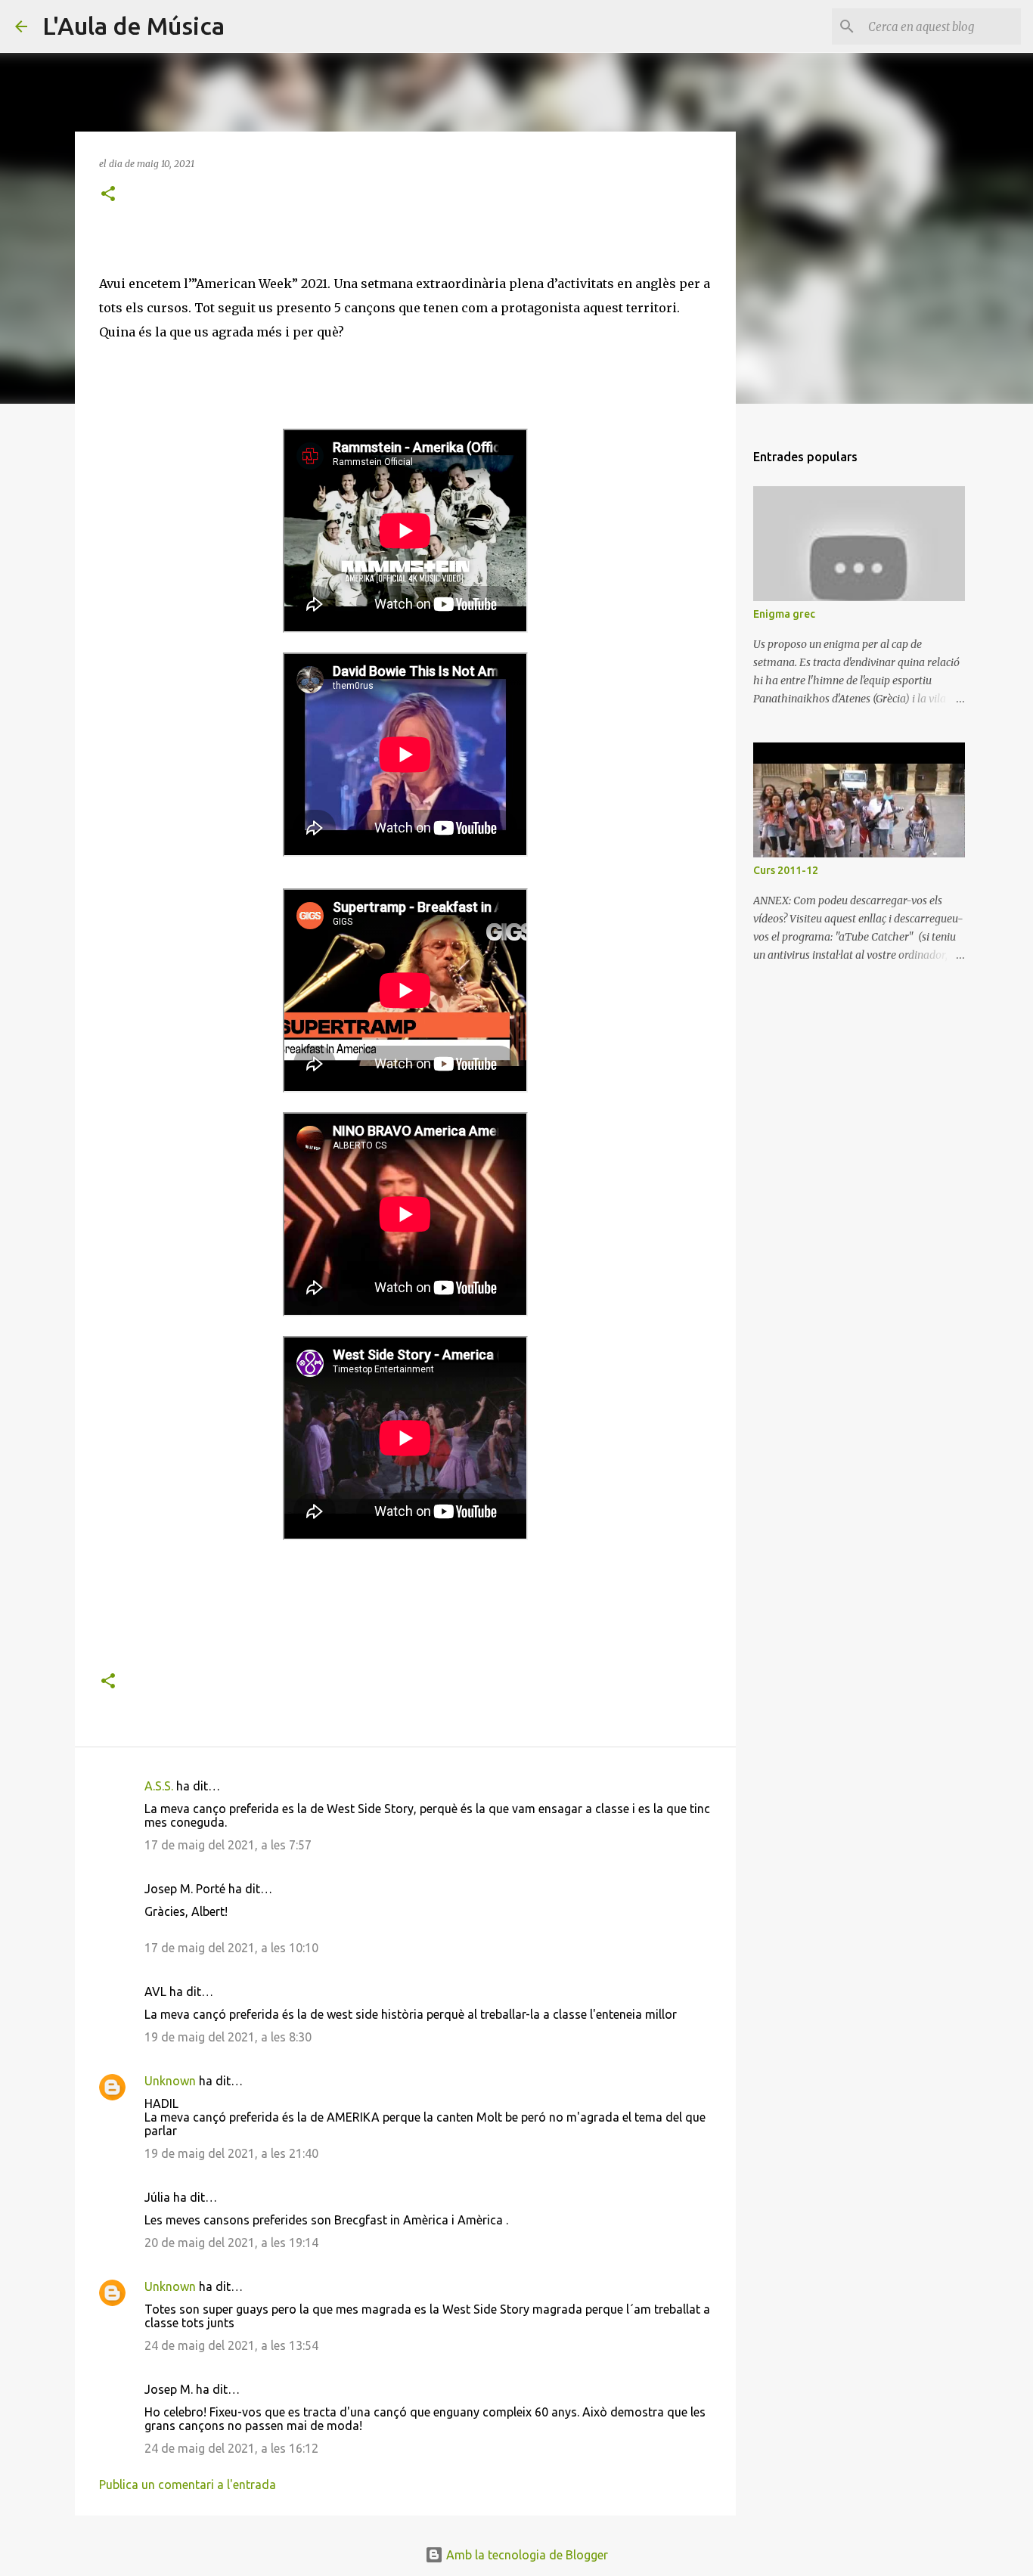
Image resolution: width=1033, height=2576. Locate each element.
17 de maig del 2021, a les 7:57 (228, 1845)
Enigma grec (784, 614)
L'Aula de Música (133, 26)
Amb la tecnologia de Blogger (526, 2555)
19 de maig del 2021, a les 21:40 (231, 2153)
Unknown (170, 2081)
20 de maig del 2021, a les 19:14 (231, 2243)
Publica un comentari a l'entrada (188, 2485)
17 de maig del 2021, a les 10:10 (231, 1948)
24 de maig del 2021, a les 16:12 (231, 2448)
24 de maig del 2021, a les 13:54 (231, 2345)
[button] (108, 195)
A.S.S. (159, 1786)
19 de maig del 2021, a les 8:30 (228, 2037)
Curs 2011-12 (786, 870)
